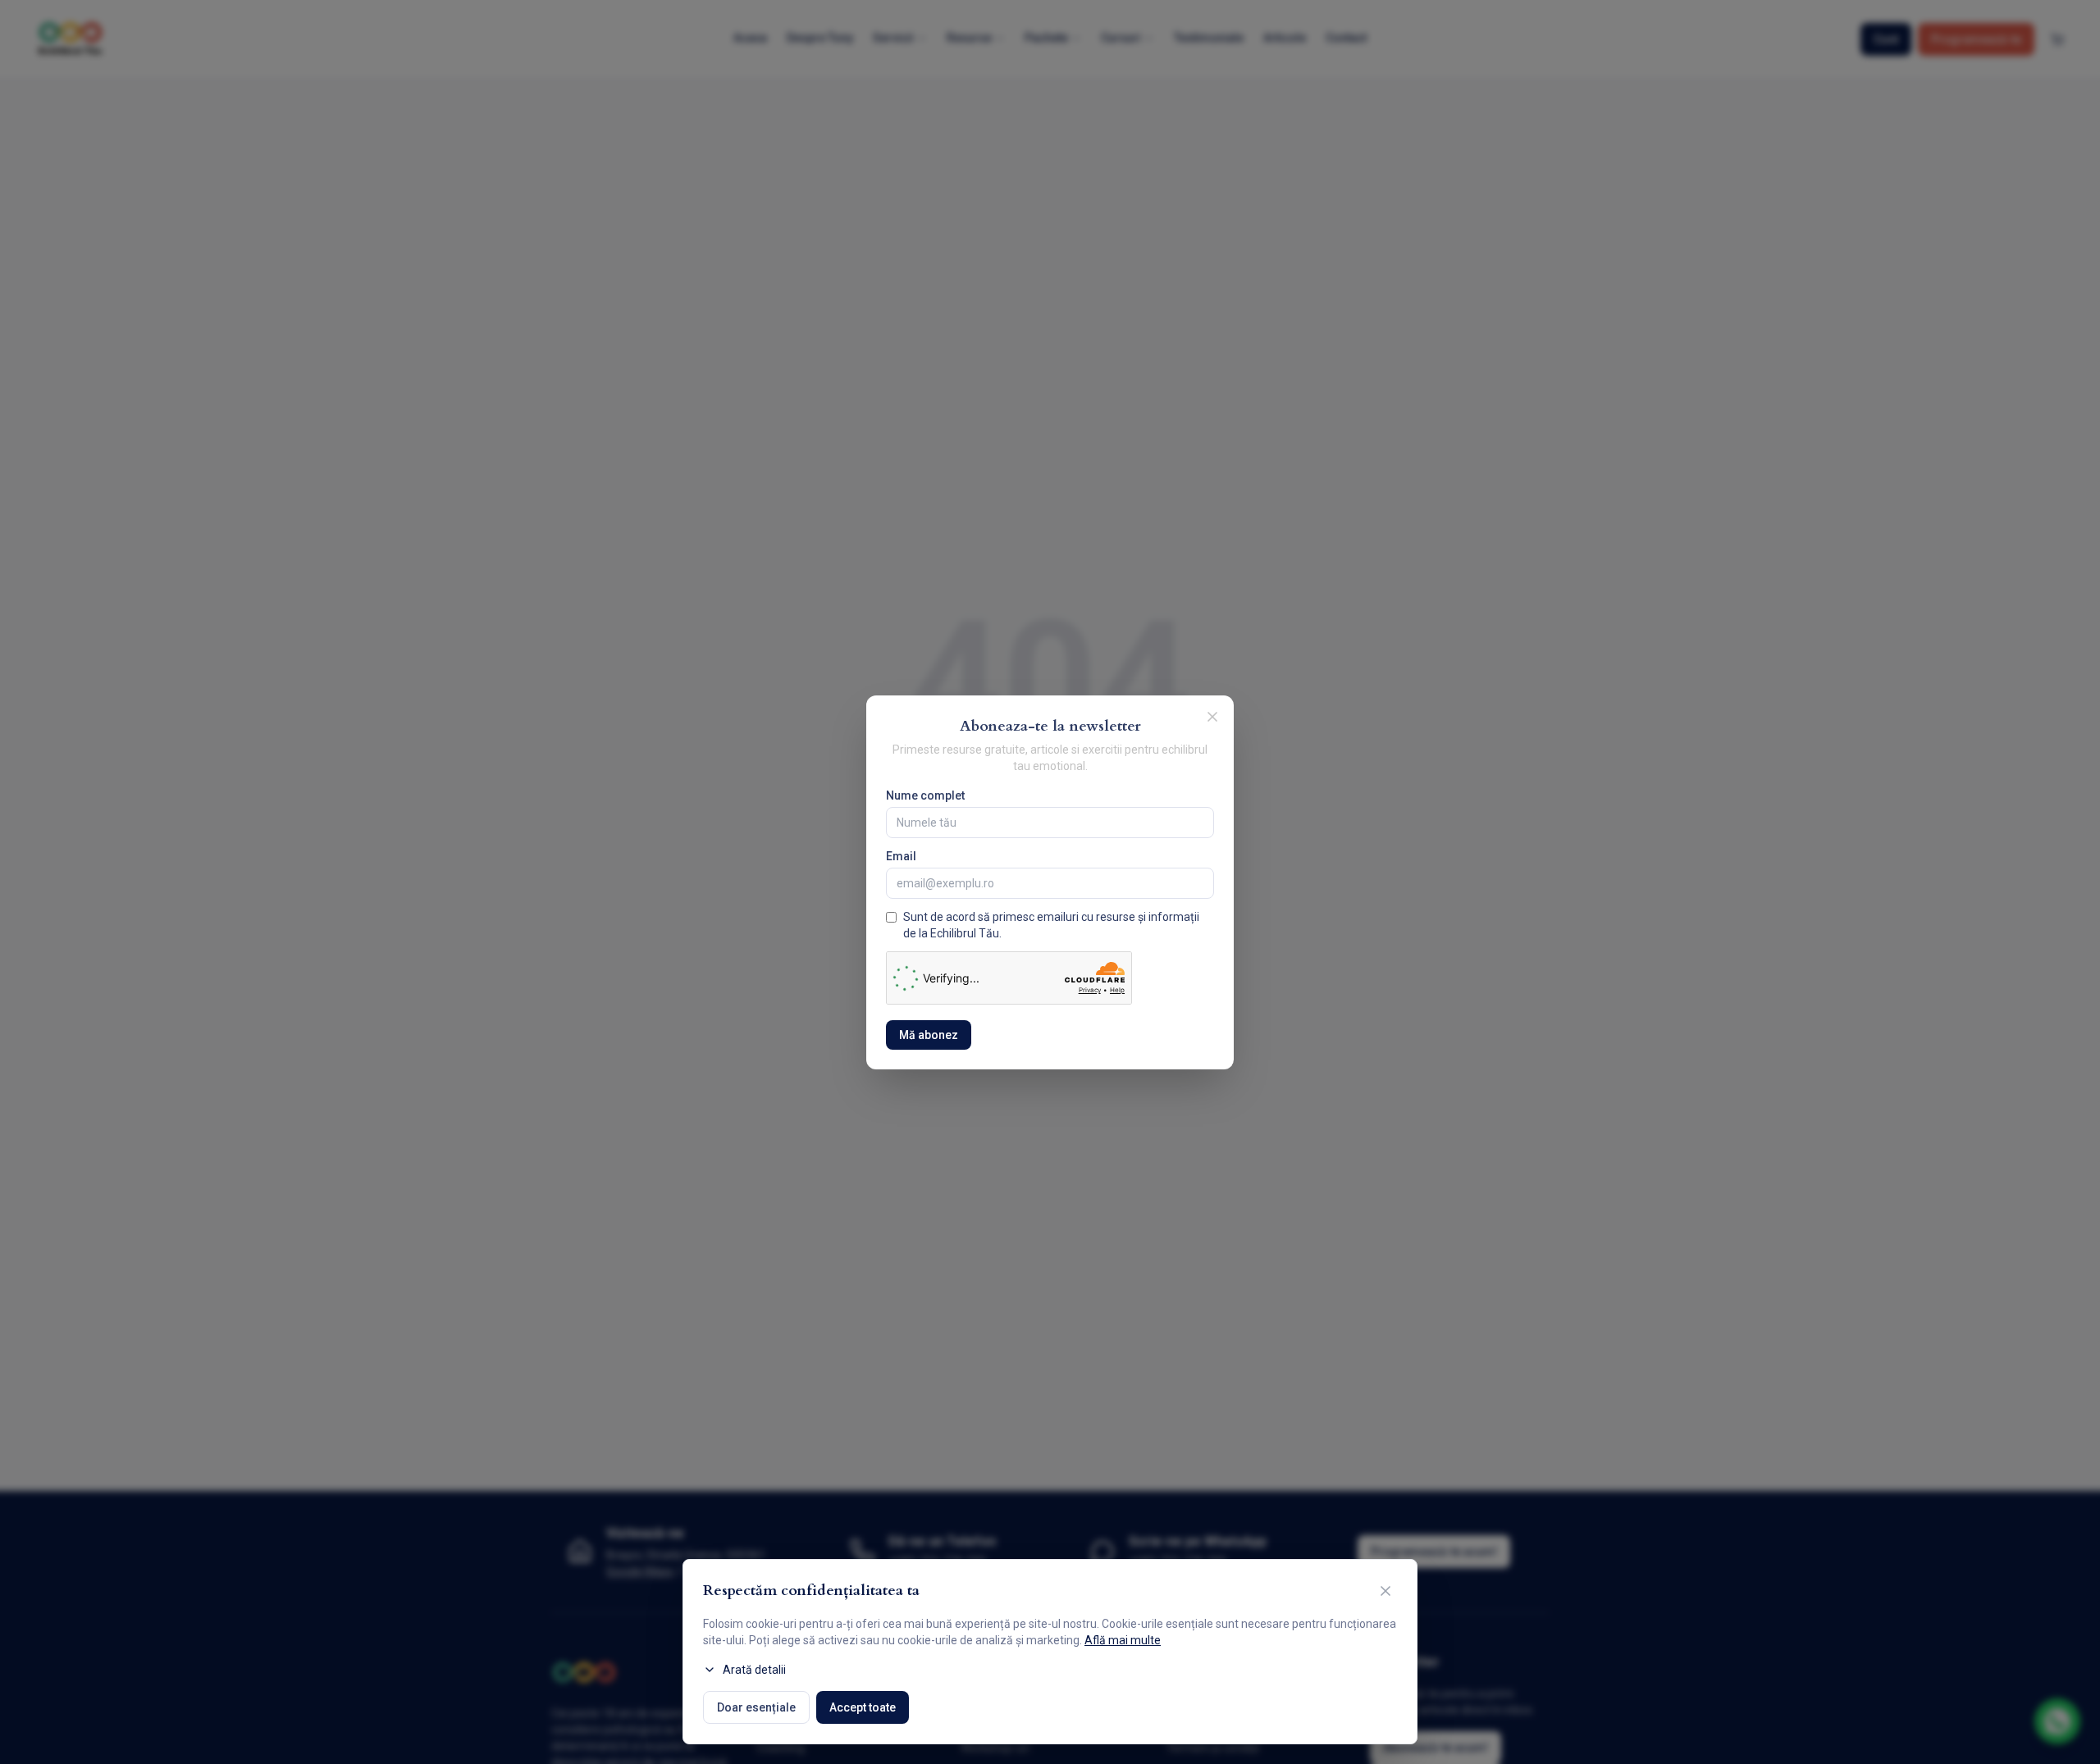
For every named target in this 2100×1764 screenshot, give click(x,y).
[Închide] (1386, 1591)
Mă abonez (929, 1035)
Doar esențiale (756, 1707)
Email (901, 856)
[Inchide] (1212, 717)
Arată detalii (754, 1670)
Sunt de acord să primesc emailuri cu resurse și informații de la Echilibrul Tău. (1051, 925)
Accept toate (863, 1707)
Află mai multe (1123, 1640)
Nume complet (925, 795)
